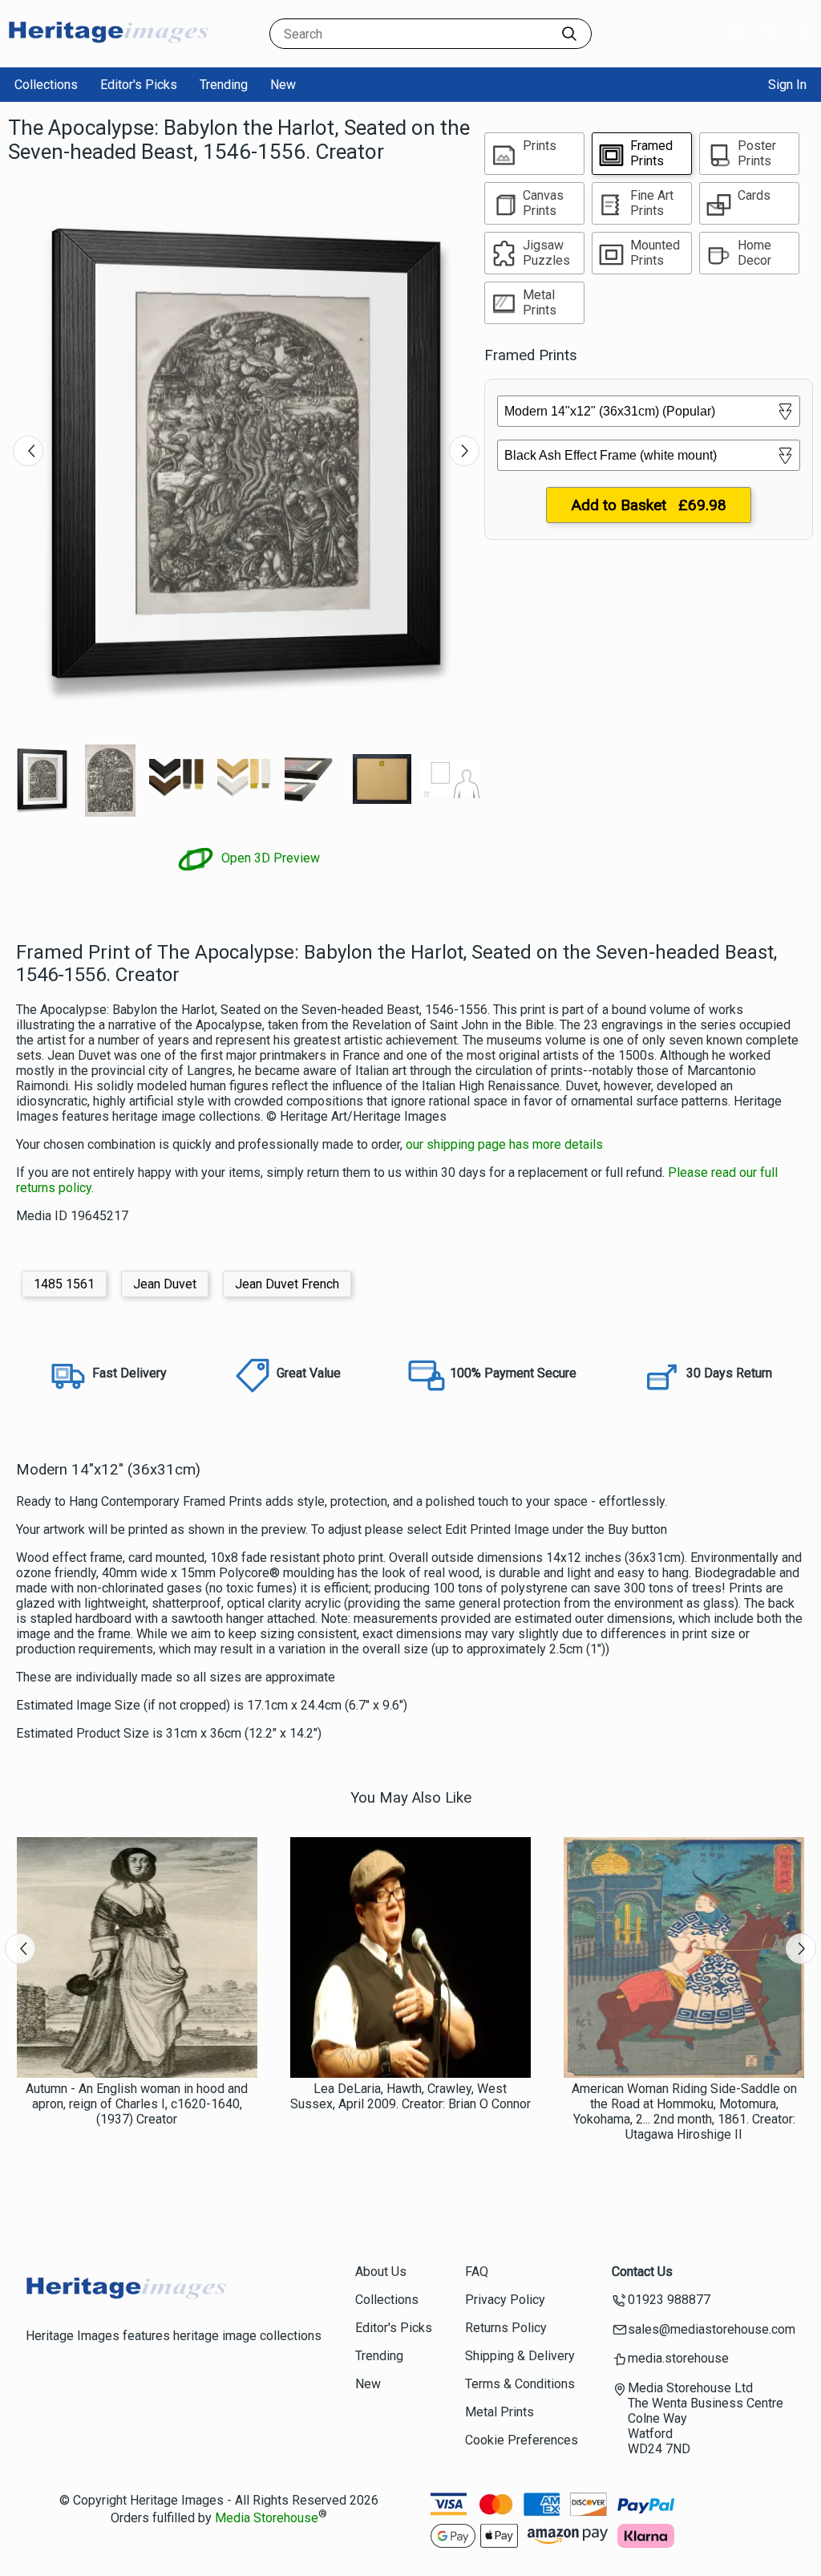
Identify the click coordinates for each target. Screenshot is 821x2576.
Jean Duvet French (287, 1284)
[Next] (464, 451)
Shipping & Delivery (520, 2356)
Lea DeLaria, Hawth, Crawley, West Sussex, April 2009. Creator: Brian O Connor (410, 2096)
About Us (381, 2272)
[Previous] (28, 451)
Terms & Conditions (520, 2384)
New (283, 85)
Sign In (787, 85)
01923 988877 (669, 2300)
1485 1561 (64, 1284)
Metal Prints (499, 2412)
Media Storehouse (267, 2518)
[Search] (569, 34)
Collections (46, 85)
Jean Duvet (165, 1284)
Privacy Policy (505, 2300)
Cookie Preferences (522, 2440)
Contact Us (642, 2272)
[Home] (108, 52)
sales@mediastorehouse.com (712, 2329)
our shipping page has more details (504, 1144)
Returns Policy (506, 2328)
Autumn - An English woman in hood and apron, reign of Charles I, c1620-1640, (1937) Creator (137, 2104)
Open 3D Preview (269, 858)
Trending (224, 85)
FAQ (477, 2272)
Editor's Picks (139, 85)
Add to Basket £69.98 (649, 505)
